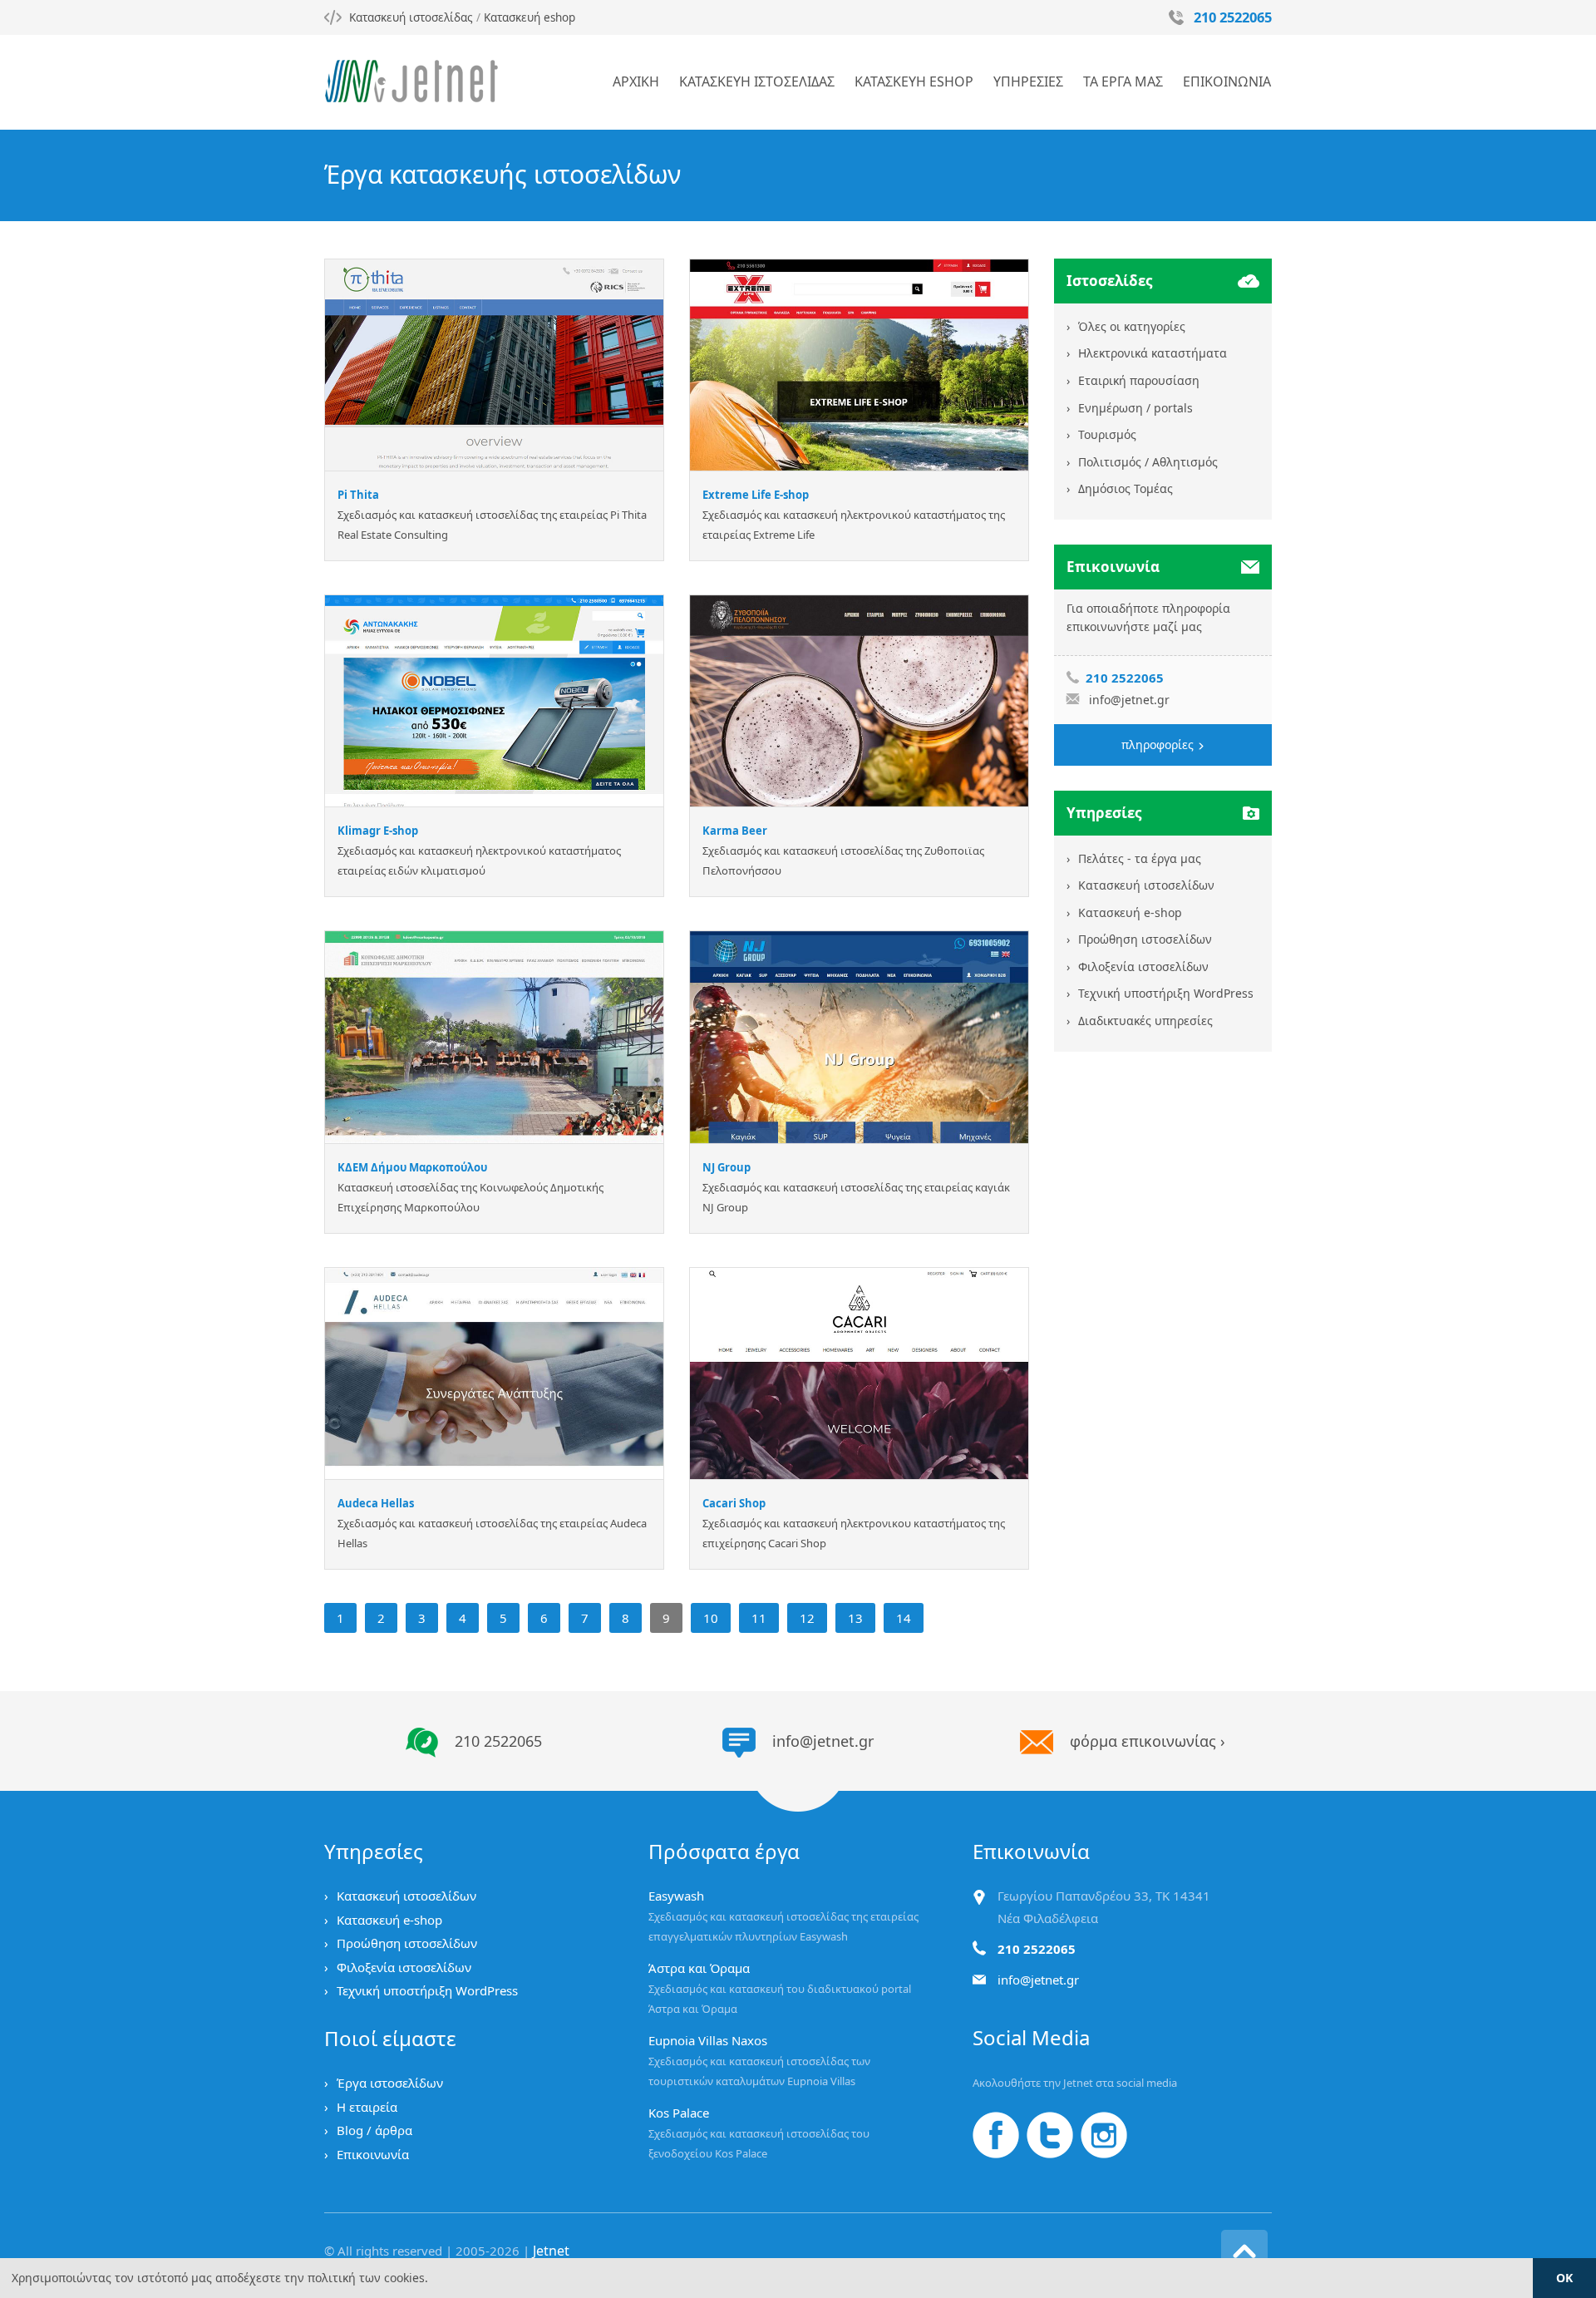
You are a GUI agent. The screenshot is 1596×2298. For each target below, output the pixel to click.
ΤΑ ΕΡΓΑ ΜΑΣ (1123, 81)
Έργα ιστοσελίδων (390, 2083)
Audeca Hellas (376, 1503)
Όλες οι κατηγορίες (1132, 326)
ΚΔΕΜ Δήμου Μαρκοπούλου (412, 1167)
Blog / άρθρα (374, 2130)
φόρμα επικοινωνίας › (1148, 1741)
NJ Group (727, 1167)
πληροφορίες (1159, 745)
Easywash (676, 1896)
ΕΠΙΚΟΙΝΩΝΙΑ (1227, 81)
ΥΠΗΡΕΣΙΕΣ (1028, 81)
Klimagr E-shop (378, 831)
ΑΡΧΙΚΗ (636, 81)
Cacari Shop (734, 1503)
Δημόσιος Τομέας (1126, 488)
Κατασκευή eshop (530, 17)
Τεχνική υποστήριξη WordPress (1166, 993)
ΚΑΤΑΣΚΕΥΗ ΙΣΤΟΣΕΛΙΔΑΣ (757, 81)
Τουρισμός (1107, 434)
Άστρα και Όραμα (699, 1968)
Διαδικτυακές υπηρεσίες (1145, 1021)
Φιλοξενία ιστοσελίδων (1143, 967)
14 (904, 1618)
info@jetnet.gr (1129, 700)
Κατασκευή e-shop (1130, 912)
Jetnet (551, 2251)
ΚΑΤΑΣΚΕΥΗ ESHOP (914, 81)
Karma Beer (735, 831)
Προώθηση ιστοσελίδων (1145, 939)
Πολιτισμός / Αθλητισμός (1148, 462)
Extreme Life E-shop (756, 495)
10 (711, 1618)
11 (759, 1618)
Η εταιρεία (367, 2107)
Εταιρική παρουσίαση (1139, 380)
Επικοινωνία (373, 2154)
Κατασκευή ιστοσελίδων (1146, 885)
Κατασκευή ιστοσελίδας (411, 17)
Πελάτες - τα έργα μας (1140, 858)
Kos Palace (679, 2113)
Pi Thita (358, 495)
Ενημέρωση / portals (1135, 408)
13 (855, 1618)
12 (807, 1618)
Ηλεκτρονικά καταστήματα (1153, 353)
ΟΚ (1564, 2278)
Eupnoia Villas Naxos (708, 2040)
